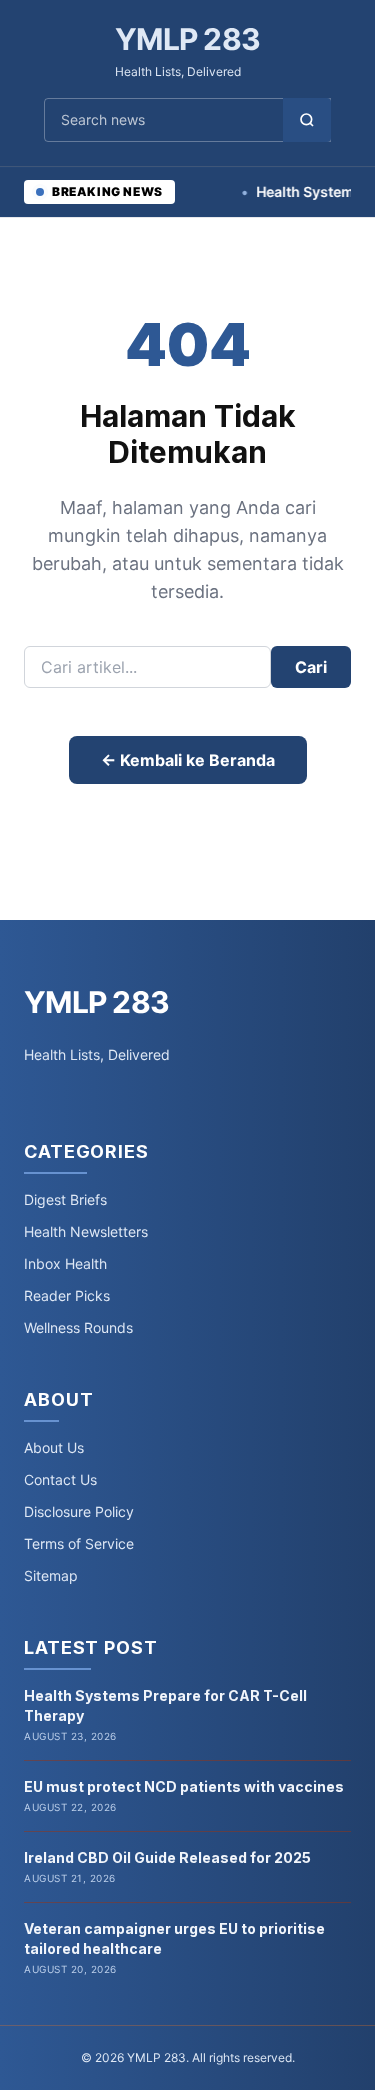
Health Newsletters (86, 1231)
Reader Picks (67, 1295)
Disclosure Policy (79, 1511)
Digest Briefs (65, 1199)
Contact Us (60, 1479)
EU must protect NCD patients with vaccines (184, 1786)
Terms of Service (79, 1543)
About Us (54, 1447)
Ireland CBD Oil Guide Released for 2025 (167, 1857)
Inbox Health (65, 1263)
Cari (311, 667)
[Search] (307, 120)
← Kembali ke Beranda (188, 760)
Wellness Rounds (78, 1327)
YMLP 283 (187, 39)
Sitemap (51, 1575)
